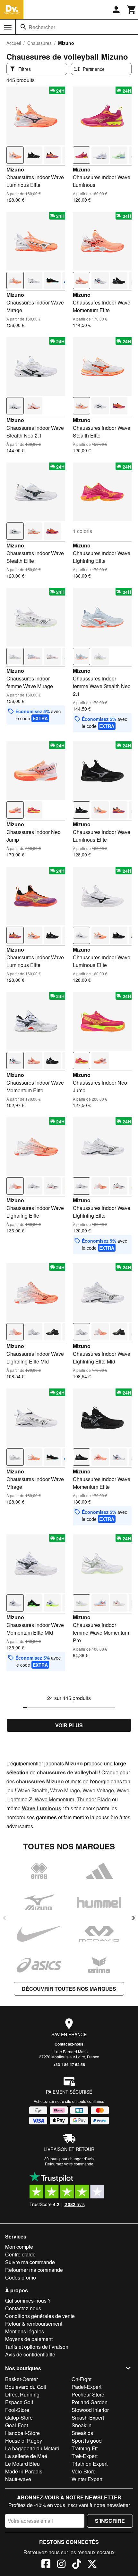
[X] (92, 2565)
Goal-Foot (17, 2425)
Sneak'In (82, 2425)
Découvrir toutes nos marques (69, 1989)
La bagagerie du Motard (32, 2448)
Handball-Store (22, 2433)
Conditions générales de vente (40, 2316)
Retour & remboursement (34, 2324)
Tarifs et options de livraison (37, 2347)
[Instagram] (61, 2565)
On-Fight (82, 2379)
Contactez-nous (69, 2044)
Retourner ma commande (34, 2270)
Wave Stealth (32, 1790)
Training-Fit (85, 2448)
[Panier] (132, 10)
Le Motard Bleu (22, 2464)
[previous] (4, 1918)
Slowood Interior (90, 2410)
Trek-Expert (85, 2456)
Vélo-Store (84, 2471)
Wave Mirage (65, 1790)
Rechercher (42, 27)
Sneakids (82, 2433)
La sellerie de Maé (26, 2456)
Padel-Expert (86, 2387)
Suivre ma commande (30, 2262)
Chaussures (39, 43)
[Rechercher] (23, 27)
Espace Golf (19, 2402)
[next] (134, 1918)
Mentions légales (25, 2331)
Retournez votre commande (69, 2164)
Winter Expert (87, 2479)
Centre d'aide (20, 2254)
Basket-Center (22, 2379)
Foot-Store (17, 2410)
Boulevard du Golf (26, 2387)
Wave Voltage (98, 1790)
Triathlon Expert (90, 2464)
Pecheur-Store (88, 2394)
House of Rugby (24, 2441)
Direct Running (22, 2394)
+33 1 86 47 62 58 (69, 2064)
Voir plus (69, 1725)
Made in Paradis (24, 2471)
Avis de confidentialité (30, 2354)
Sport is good (87, 2441)
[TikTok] (77, 2565)
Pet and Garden (90, 2402)
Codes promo (21, 2277)
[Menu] (8, 27)
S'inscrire (110, 2521)
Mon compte (19, 2247)
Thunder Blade (94, 1799)
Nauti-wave (18, 2479)
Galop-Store (19, 2418)
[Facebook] (46, 2565)
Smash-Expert (88, 2418)
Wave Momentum (54, 1799)
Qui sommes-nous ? (28, 2301)
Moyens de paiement (29, 2339)
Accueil (14, 43)
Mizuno (15, 169)
